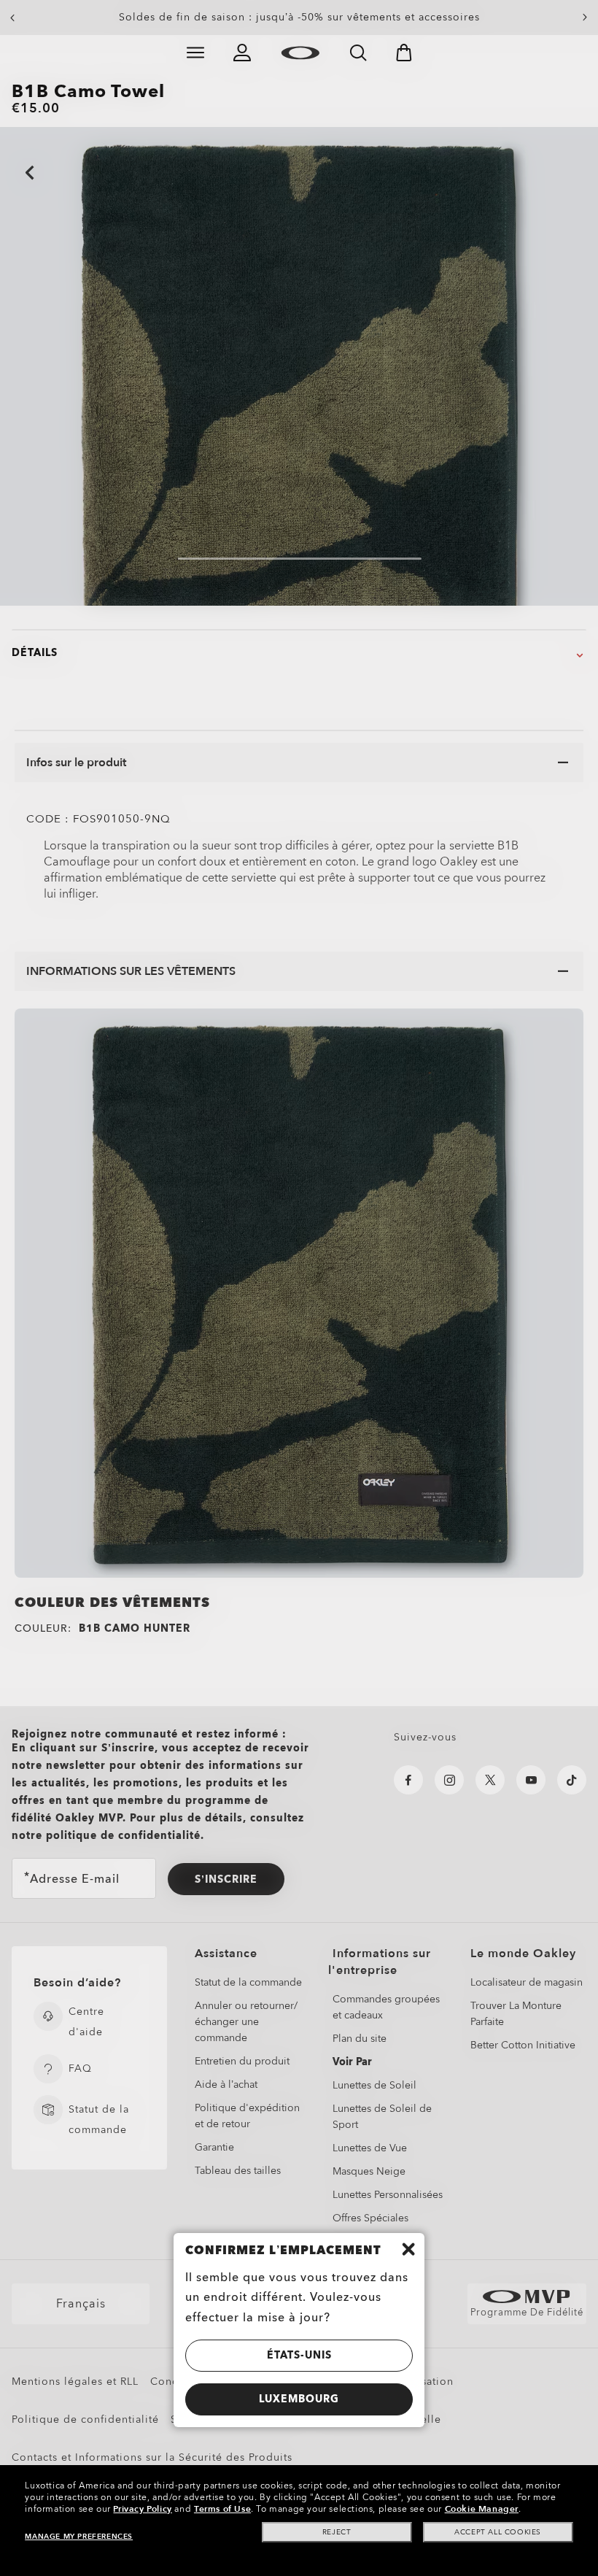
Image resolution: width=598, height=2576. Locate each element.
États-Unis (299, 2355)
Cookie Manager (482, 2509)
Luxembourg (299, 2399)
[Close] (408, 2249)
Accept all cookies (498, 2532)
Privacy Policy (142, 2509)
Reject (337, 2532)
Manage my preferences (79, 2537)
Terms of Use (222, 2509)
